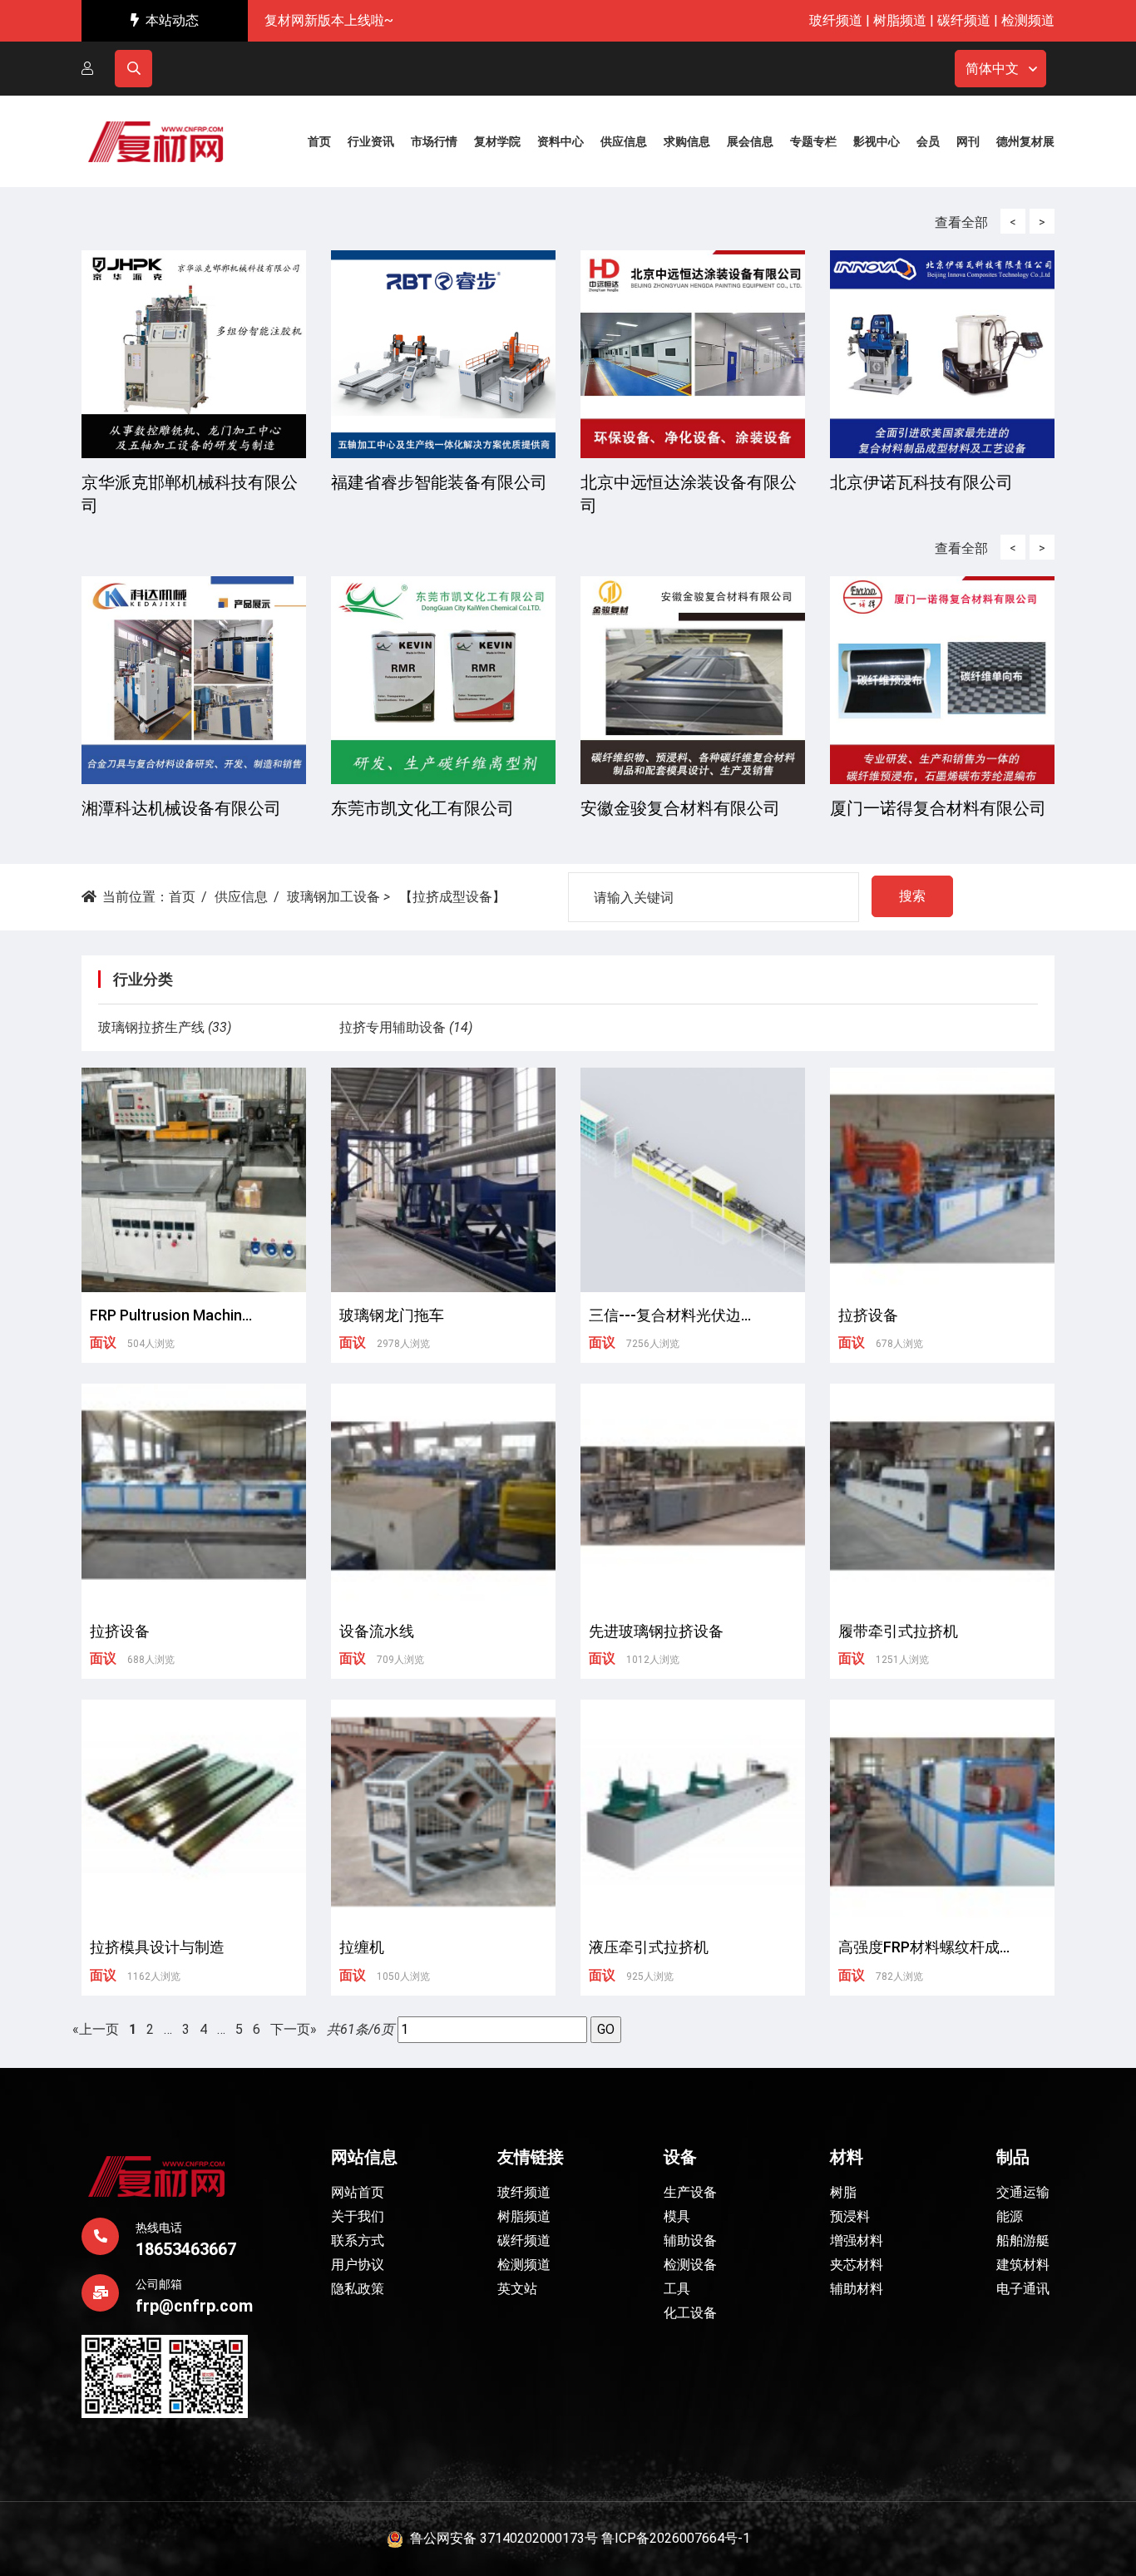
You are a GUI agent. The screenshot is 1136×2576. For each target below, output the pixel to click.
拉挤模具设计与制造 (157, 1947)
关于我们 (358, 2216)
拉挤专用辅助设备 (393, 1027)
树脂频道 (900, 20)
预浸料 (850, 2216)
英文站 (517, 2289)
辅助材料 (857, 2289)
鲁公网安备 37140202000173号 (501, 2538)
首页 (182, 897)
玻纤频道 (836, 20)
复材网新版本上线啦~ (329, 20)
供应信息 (241, 897)
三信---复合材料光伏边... (670, 1315)
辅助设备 (690, 2240)
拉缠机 (362, 1947)
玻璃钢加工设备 (333, 897)
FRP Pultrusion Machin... (171, 1315)
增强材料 (857, 2240)
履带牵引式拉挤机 (898, 1631)
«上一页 (96, 2029)
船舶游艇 (1023, 2240)
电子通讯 (1023, 2289)
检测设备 (690, 2265)
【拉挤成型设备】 (452, 897)
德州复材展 (1025, 141)
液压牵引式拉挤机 (649, 1947)
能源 (1010, 2216)
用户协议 (358, 2265)
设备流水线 (377, 1631)
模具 (677, 2216)
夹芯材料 (857, 2265)
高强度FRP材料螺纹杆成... (924, 1947)
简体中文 (992, 69)
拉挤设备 (868, 1315)
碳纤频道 (964, 20)
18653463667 (186, 2249)
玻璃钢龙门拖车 (392, 1315)
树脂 (843, 2192)
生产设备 (690, 2192)
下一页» (294, 2029)
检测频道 (1028, 20)
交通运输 (1023, 2192)
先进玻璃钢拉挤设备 (656, 1631)
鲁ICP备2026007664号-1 (676, 2538)
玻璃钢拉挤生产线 (151, 1027)
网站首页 (358, 2192)
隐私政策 (358, 2289)
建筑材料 (1023, 2265)
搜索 (912, 896)
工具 (677, 2289)
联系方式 (358, 2240)
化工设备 (690, 2313)
